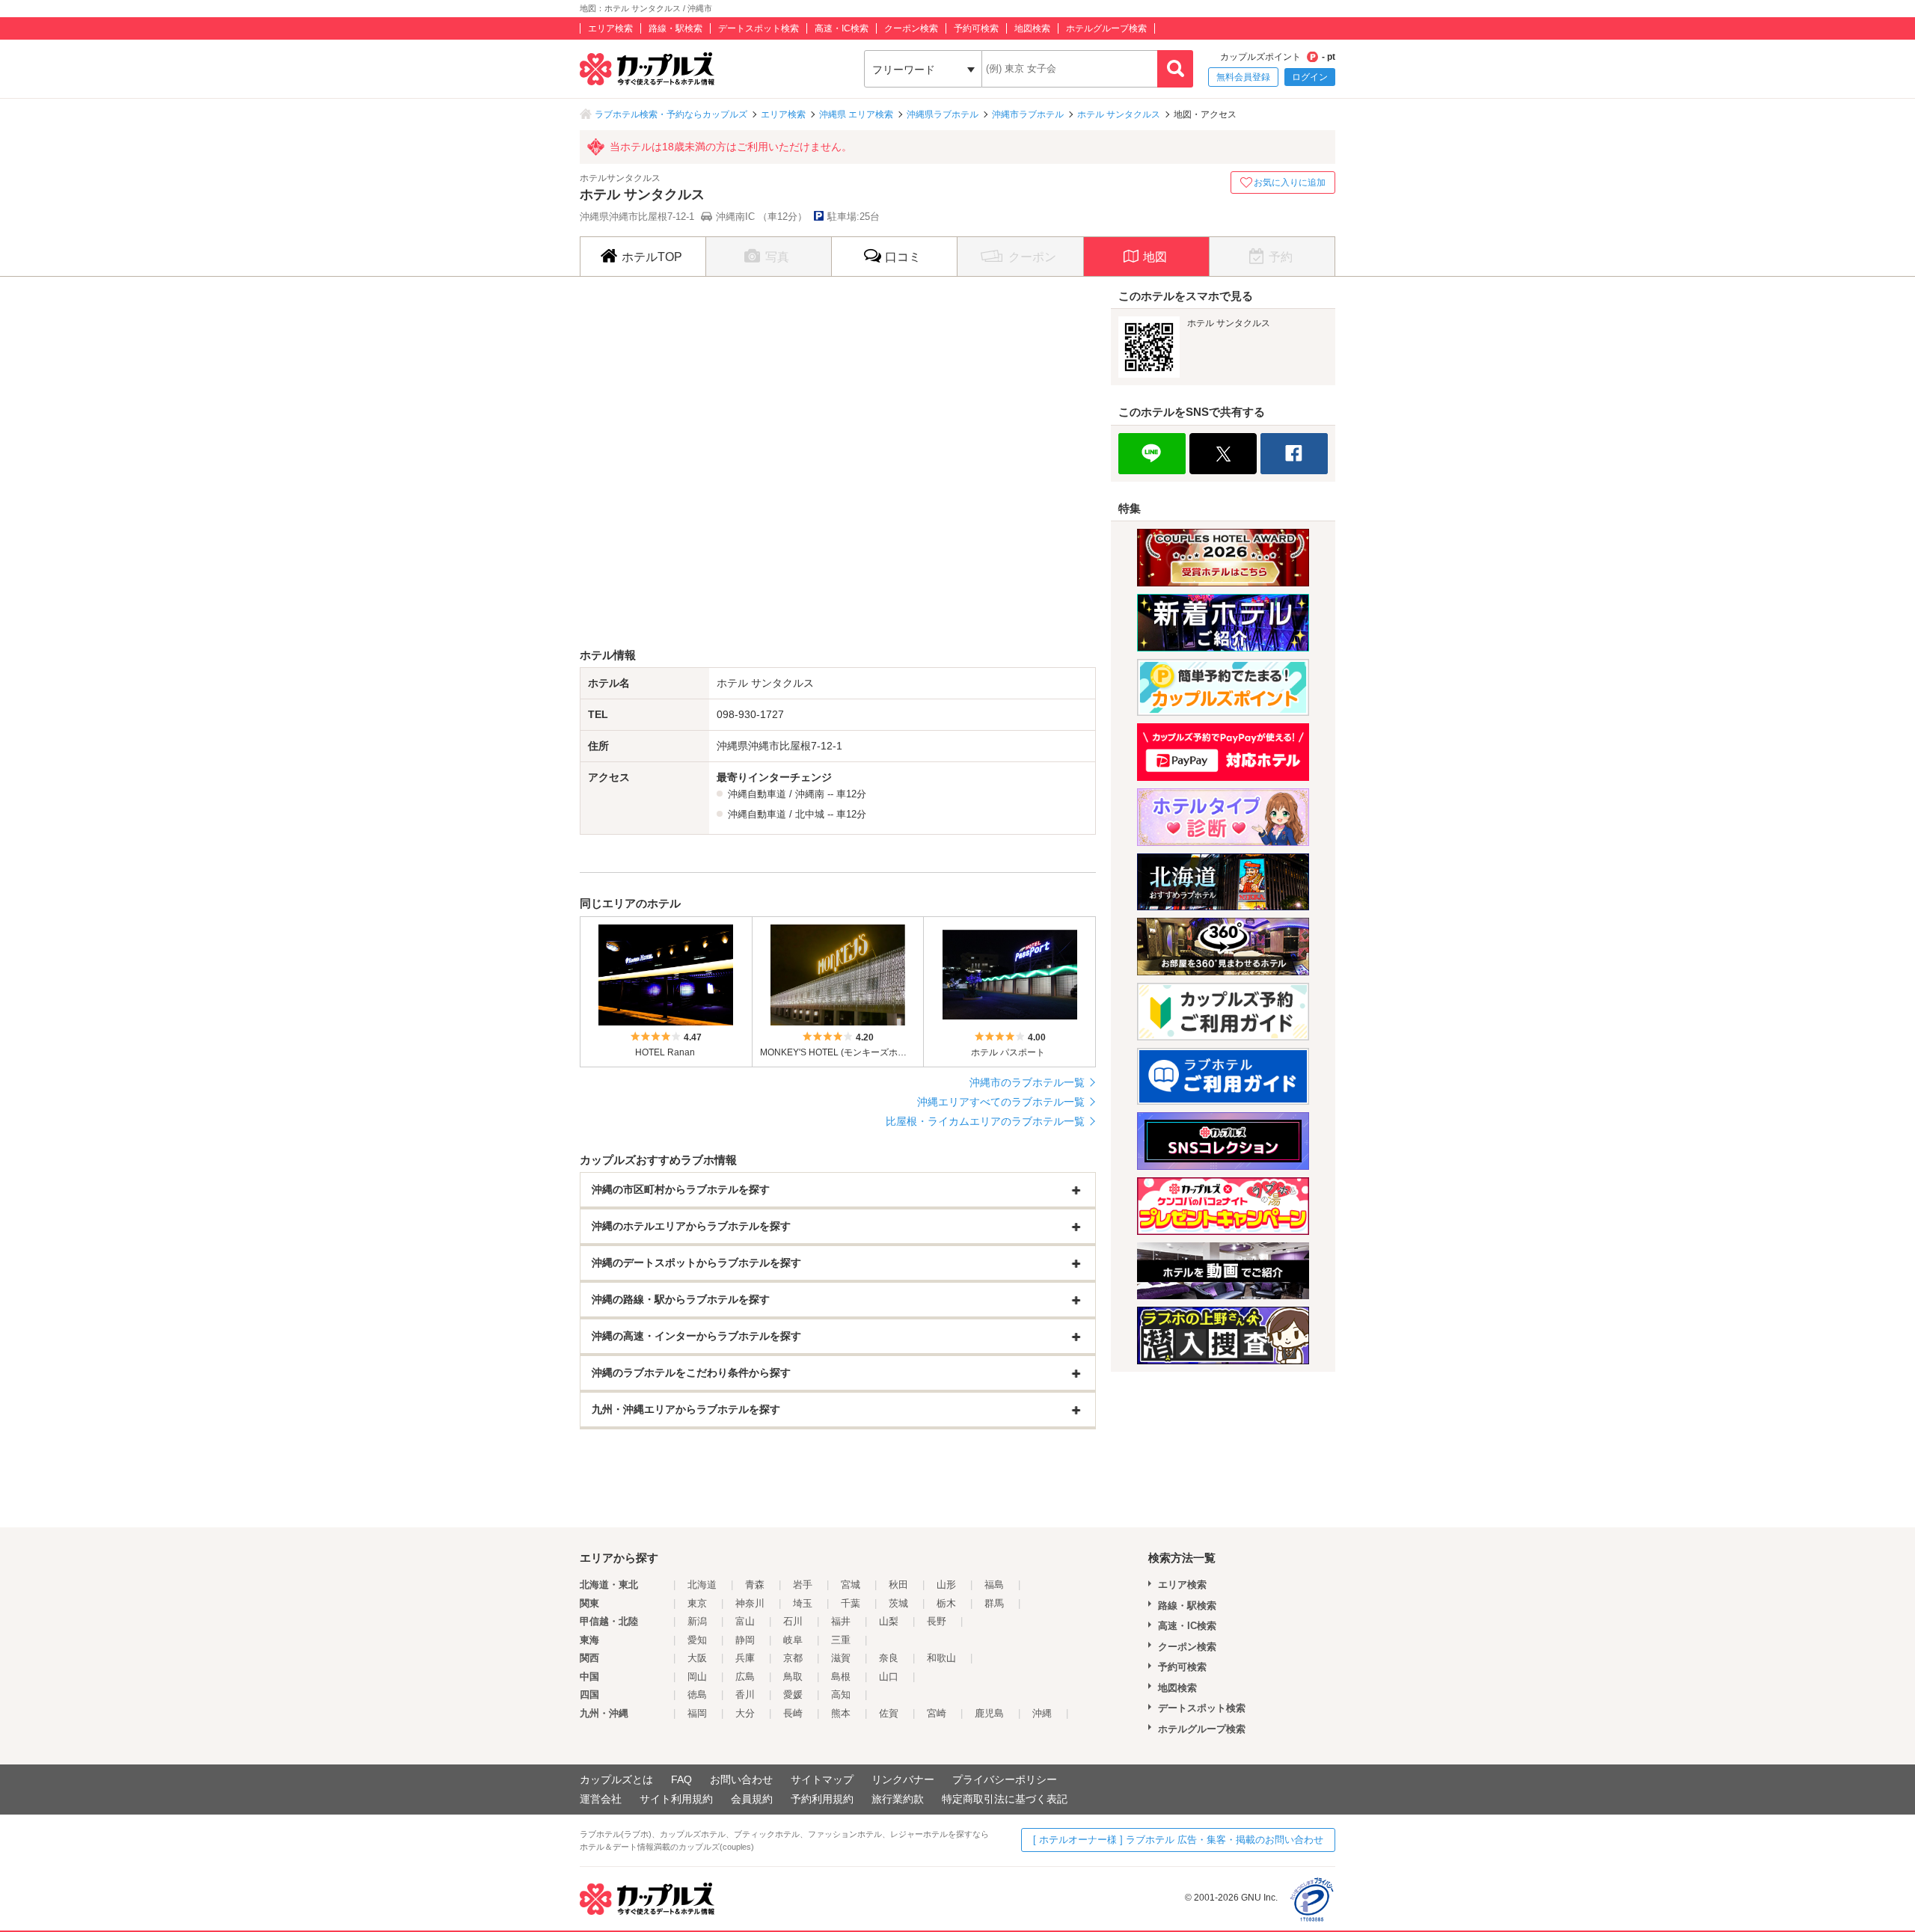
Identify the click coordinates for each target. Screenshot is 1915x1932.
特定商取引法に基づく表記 (1005, 1799)
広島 (745, 1677)
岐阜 (793, 1640)
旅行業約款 (898, 1799)
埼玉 (803, 1603)
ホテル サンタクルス (1119, 114)
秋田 (898, 1585)
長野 (937, 1621)
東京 (697, 1603)
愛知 (697, 1640)
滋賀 (841, 1658)
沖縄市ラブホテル (1028, 114)
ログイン (1310, 77)
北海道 (702, 1585)
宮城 (851, 1585)
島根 (841, 1677)
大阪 (697, 1658)
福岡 (697, 1713)
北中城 (810, 814)
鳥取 (793, 1677)
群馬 (994, 1603)
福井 (841, 1621)
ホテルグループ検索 (1106, 28)
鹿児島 (989, 1713)
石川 (793, 1621)
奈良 (889, 1658)
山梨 (889, 1621)
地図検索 (1032, 28)
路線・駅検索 (675, 28)
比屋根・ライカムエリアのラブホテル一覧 (985, 1121)
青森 (755, 1585)
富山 (745, 1621)
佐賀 (889, 1713)
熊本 (841, 1713)
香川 (745, 1695)
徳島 (697, 1695)
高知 (841, 1695)
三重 (841, 1640)
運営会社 (601, 1799)
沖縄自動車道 (757, 794)
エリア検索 (610, 28)
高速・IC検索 (842, 28)
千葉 (851, 1603)
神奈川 (750, 1603)
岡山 (697, 1677)
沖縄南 (810, 794)
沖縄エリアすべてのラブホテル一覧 (1001, 1102)
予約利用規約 (822, 1799)
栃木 (946, 1603)
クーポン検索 (911, 28)
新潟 (697, 1621)
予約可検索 (976, 28)
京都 (793, 1658)
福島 (994, 1585)
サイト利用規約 (676, 1799)
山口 (889, 1677)
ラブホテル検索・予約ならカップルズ (671, 114)
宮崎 (937, 1713)
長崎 (793, 1713)
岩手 (803, 1585)
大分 (745, 1713)
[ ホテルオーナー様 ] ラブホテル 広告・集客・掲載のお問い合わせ (1178, 1840)
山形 (946, 1585)
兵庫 (745, 1658)
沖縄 (1042, 1713)
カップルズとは (616, 1779)
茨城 (898, 1603)
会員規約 (752, 1799)
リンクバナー (903, 1779)
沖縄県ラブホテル (943, 114)
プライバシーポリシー (1005, 1779)
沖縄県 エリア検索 (856, 114)
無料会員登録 (1243, 77)
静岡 (745, 1640)
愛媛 (793, 1695)
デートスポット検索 (759, 28)
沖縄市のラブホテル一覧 (1027, 1082)
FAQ (681, 1779)
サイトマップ (822, 1779)
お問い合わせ (741, 1779)
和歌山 (941, 1658)
